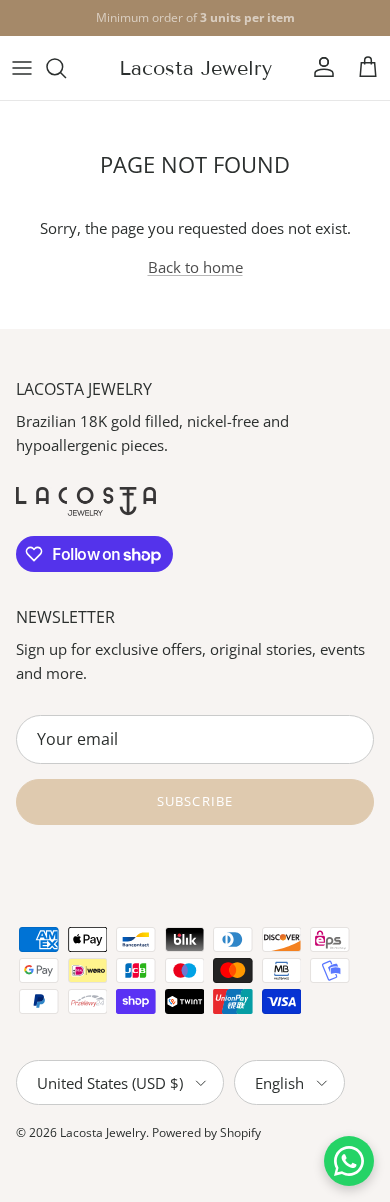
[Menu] (22, 68)
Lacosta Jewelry (103, 1132)
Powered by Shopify (206, 1132)
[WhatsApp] (349, 1161)
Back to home (195, 267)
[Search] (66, 68)
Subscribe (194, 801)
